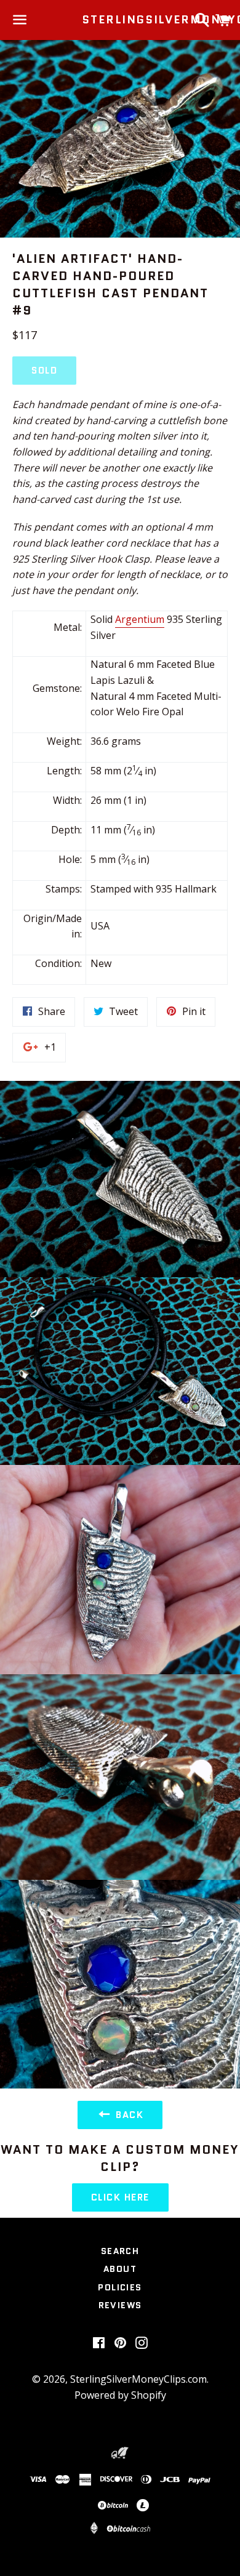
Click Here (120, 2197)
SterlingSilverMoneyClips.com (120, 20)
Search (120, 2251)
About (120, 2269)
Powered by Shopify (120, 2395)
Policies (120, 2287)
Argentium (140, 619)
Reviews (120, 2305)
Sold (44, 371)
